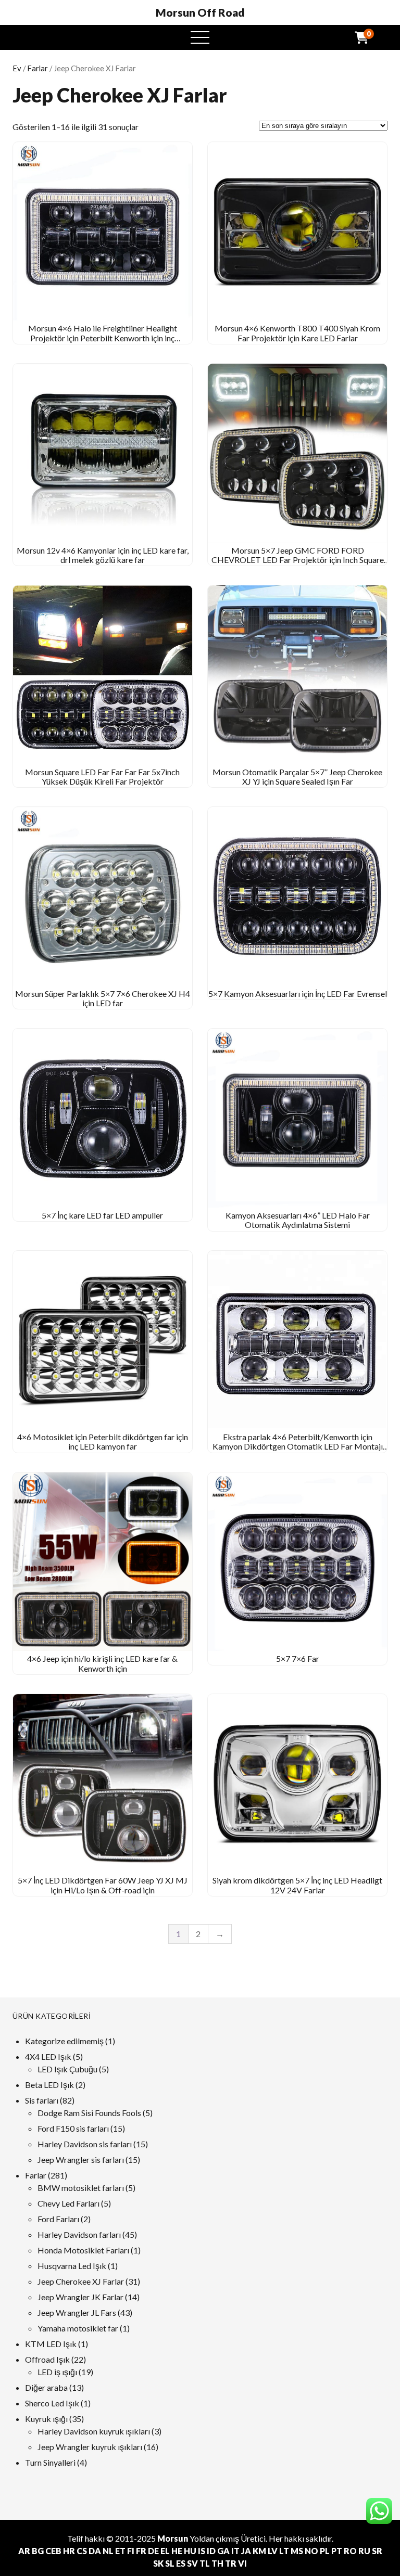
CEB (53, 2551)
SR (377, 2551)
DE (153, 2551)
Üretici (253, 2538)
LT (284, 2551)
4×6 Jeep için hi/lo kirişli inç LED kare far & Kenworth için (102, 1663)
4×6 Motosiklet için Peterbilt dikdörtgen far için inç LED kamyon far (103, 1441)
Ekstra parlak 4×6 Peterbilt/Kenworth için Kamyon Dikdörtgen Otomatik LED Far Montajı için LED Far (298, 1446)
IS (202, 2551)
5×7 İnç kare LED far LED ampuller (102, 1215)
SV (192, 2563)
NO (311, 2551)
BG (38, 2551)
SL (170, 2563)
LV (273, 2551)
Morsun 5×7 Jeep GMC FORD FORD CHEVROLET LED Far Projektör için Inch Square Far (298, 560)
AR (24, 2551)
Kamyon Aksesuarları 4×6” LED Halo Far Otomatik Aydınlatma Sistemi (298, 1220)
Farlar (37, 68)
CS (82, 2551)
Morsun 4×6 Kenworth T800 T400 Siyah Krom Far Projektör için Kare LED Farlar (297, 333)
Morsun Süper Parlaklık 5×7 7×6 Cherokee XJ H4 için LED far (103, 998)
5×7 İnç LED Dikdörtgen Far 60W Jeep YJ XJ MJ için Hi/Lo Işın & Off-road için (103, 1885)
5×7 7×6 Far (298, 1658)
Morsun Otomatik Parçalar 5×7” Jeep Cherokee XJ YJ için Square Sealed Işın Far (297, 777)
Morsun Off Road (200, 12)
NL (108, 2551)
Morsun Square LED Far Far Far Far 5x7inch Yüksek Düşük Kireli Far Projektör (102, 777)
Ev (17, 68)
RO (350, 2551)
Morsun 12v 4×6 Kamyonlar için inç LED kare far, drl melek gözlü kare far (103, 555)
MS (297, 2551)
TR (231, 2563)
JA (246, 2551)
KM (259, 2551)
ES (181, 2563)
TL (205, 2563)
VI (242, 2563)
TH (217, 2563)
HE (177, 2551)
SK (158, 2563)
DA (95, 2551)
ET (120, 2551)
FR (141, 2551)
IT (235, 2551)
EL (165, 2551)
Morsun (173, 2538)
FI (131, 2551)
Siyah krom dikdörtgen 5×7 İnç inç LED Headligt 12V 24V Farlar (297, 1885)
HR (69, 2551)
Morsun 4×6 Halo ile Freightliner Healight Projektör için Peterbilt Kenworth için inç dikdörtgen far (103, 338)
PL (325, 2551)
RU (364, 2551)
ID (211, 2551)
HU (190, 2551)
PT (337, 2551)
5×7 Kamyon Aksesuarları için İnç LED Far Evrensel (298, 994)
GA (223, 2551)
